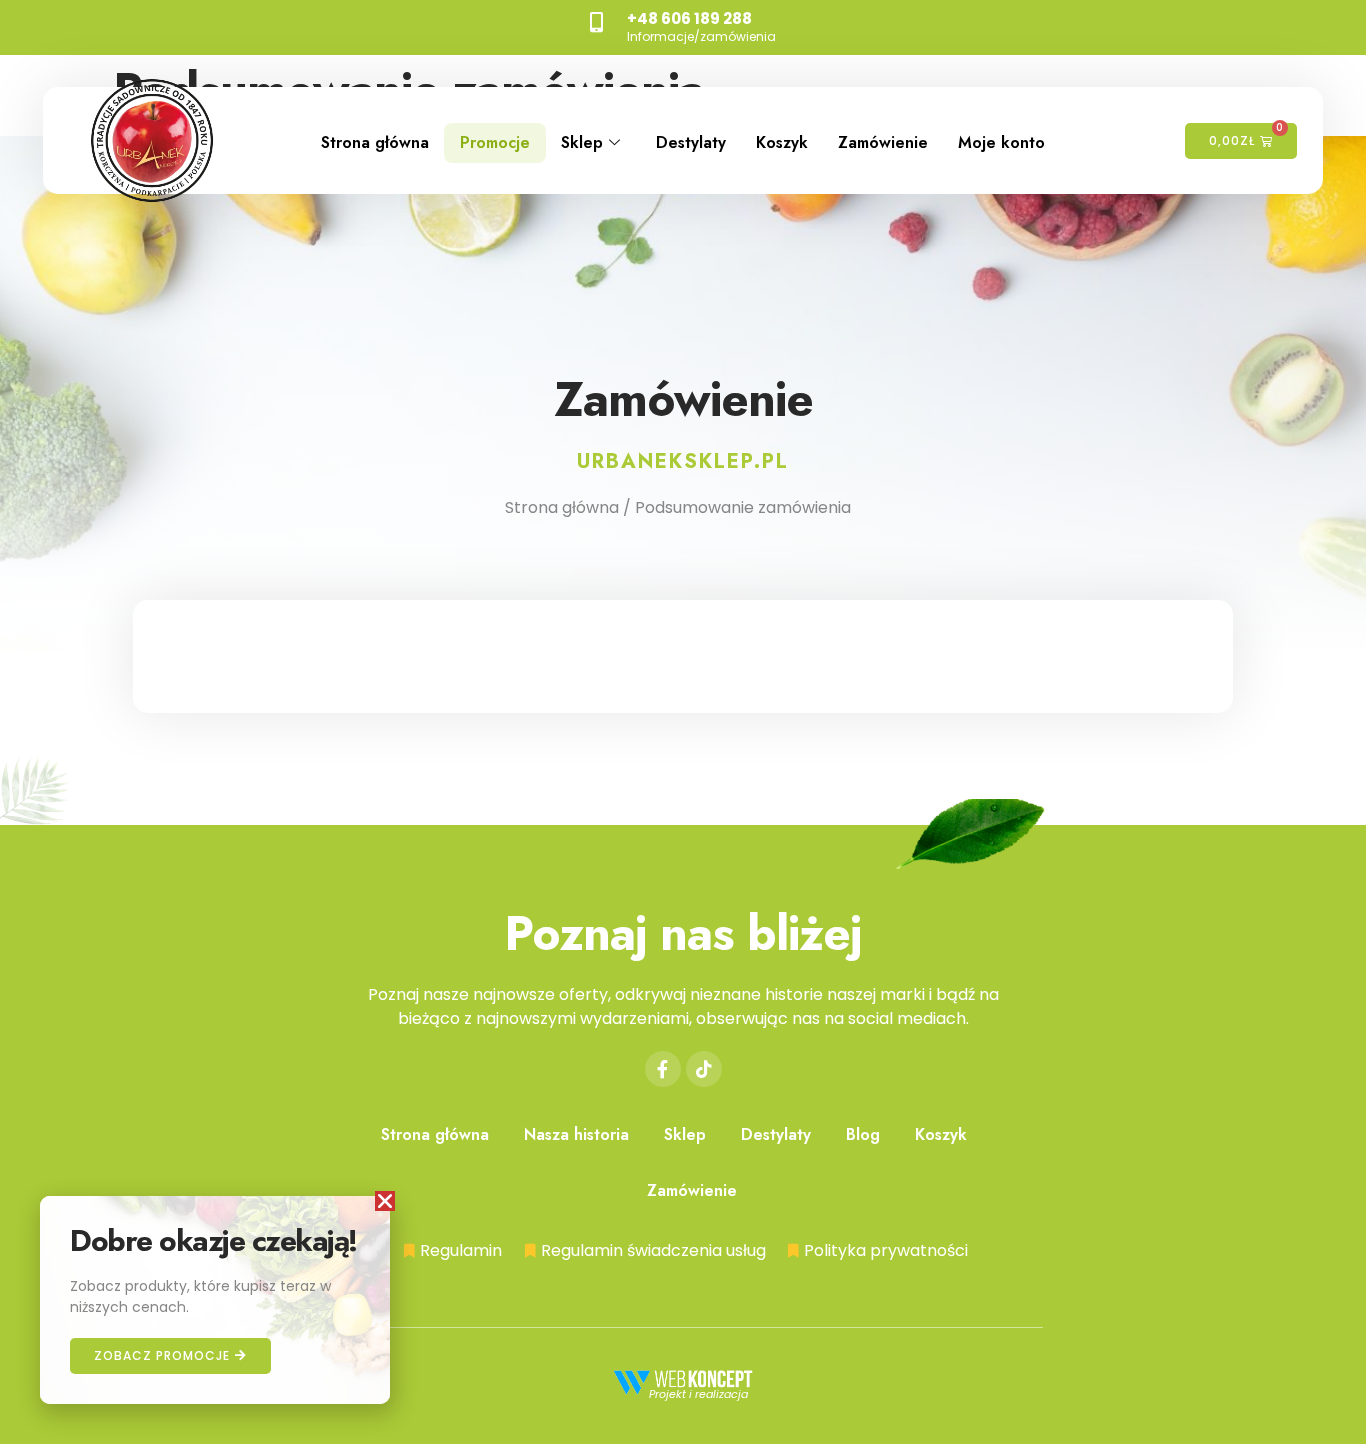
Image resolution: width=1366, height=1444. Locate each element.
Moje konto (1001, 142)
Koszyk (782, 142)
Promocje (495, 142)
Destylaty (691, 142)
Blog (863, 1134)
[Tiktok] (704, 1069)
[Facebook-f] (663, 1069)
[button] (385, 1201)
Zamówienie (883, 142)
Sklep (582, 142)
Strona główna (375, 142)
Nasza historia (576, 1134)
